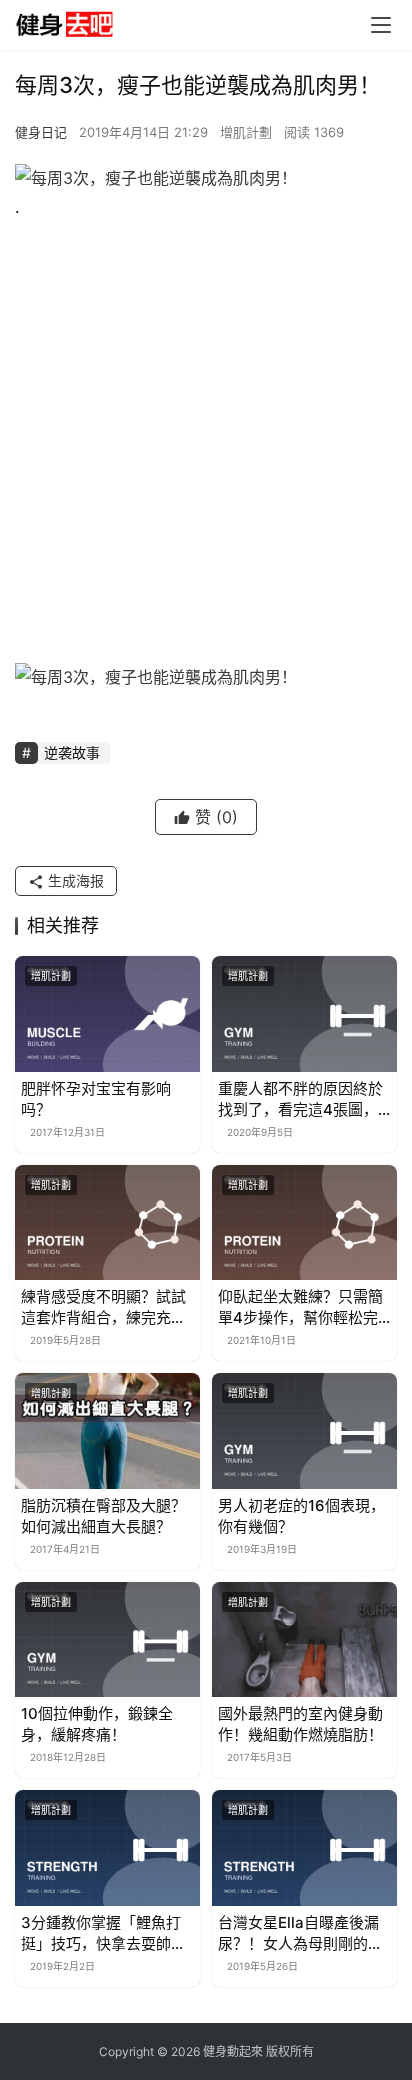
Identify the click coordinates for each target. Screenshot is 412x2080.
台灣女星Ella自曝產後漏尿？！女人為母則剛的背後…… (300, 1933)
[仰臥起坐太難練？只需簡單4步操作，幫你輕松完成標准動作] (304, 1223)
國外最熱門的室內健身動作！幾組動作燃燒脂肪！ (300, 1724)
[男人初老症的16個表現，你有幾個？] (304, 1431)
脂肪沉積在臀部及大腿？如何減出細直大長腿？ (103, 1516)
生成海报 (74, 880)
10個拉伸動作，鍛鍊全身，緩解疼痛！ (97, 1724)
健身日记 (41, 132)
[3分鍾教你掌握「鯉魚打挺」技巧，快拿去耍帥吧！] (107, 1848)
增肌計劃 (246, 132)
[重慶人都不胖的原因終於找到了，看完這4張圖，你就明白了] (304, 1014)
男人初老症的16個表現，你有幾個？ (301, 1516)
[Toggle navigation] (381, 25)
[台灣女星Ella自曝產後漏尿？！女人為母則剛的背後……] (304, 1848)
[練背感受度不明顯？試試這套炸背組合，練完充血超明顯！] (107, 1223)
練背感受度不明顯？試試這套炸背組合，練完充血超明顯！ (103, 1307)
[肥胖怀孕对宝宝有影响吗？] (107, 1014)
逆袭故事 (72, 752)
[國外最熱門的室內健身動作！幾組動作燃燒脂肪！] (304, 1640)
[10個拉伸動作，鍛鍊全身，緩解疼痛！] (107, 1640)
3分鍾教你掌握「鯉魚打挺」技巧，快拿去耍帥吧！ (101, 1933)
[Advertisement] (206, 447)
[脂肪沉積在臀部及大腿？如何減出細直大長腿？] (107, 1431)
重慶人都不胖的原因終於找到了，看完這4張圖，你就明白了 (300, 1099)
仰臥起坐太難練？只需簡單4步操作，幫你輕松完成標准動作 (300, 1307)
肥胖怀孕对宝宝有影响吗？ (96, 1099)
